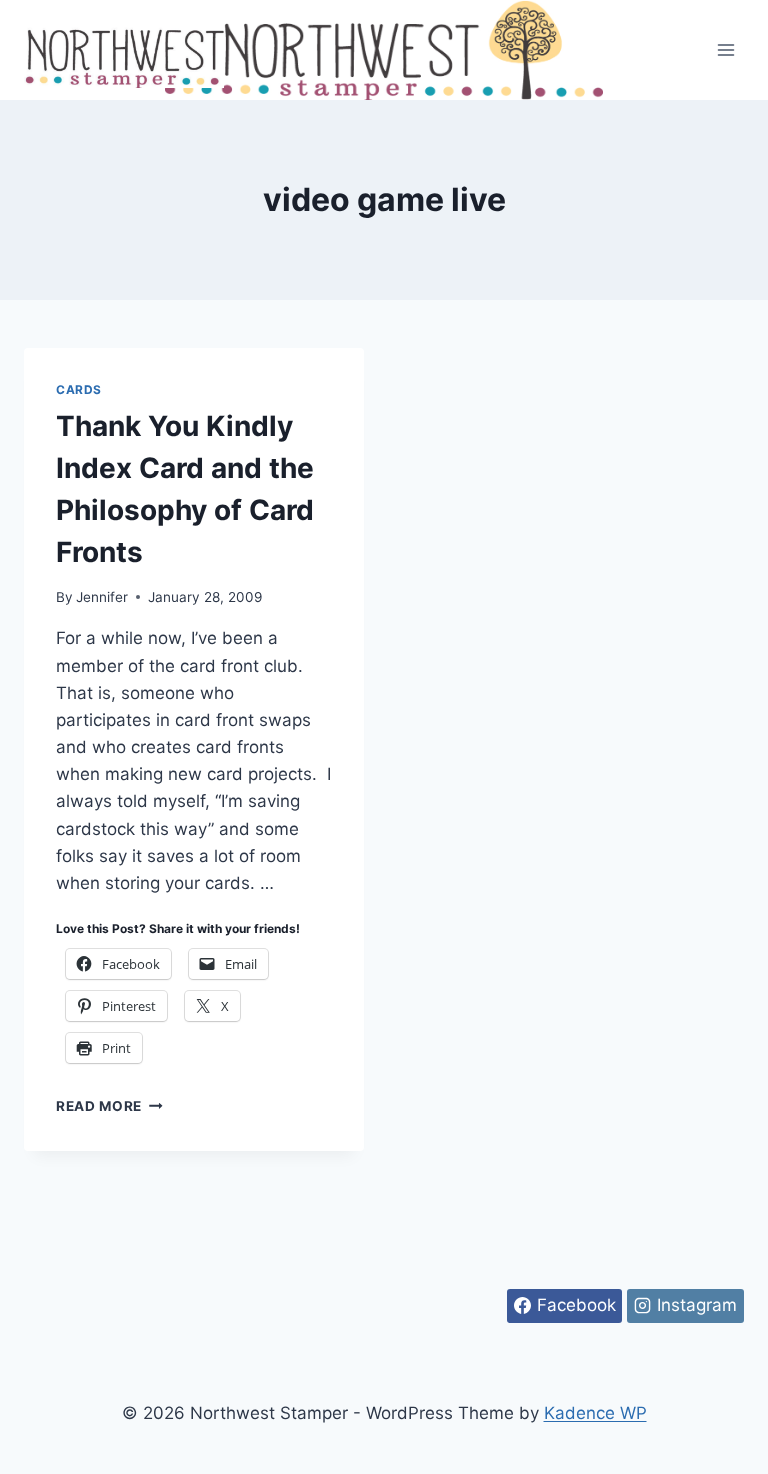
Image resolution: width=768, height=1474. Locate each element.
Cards (79, 389)
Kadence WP (595, 1413)
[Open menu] (725, 49)
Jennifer (102, 597)
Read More (109, 1106)
